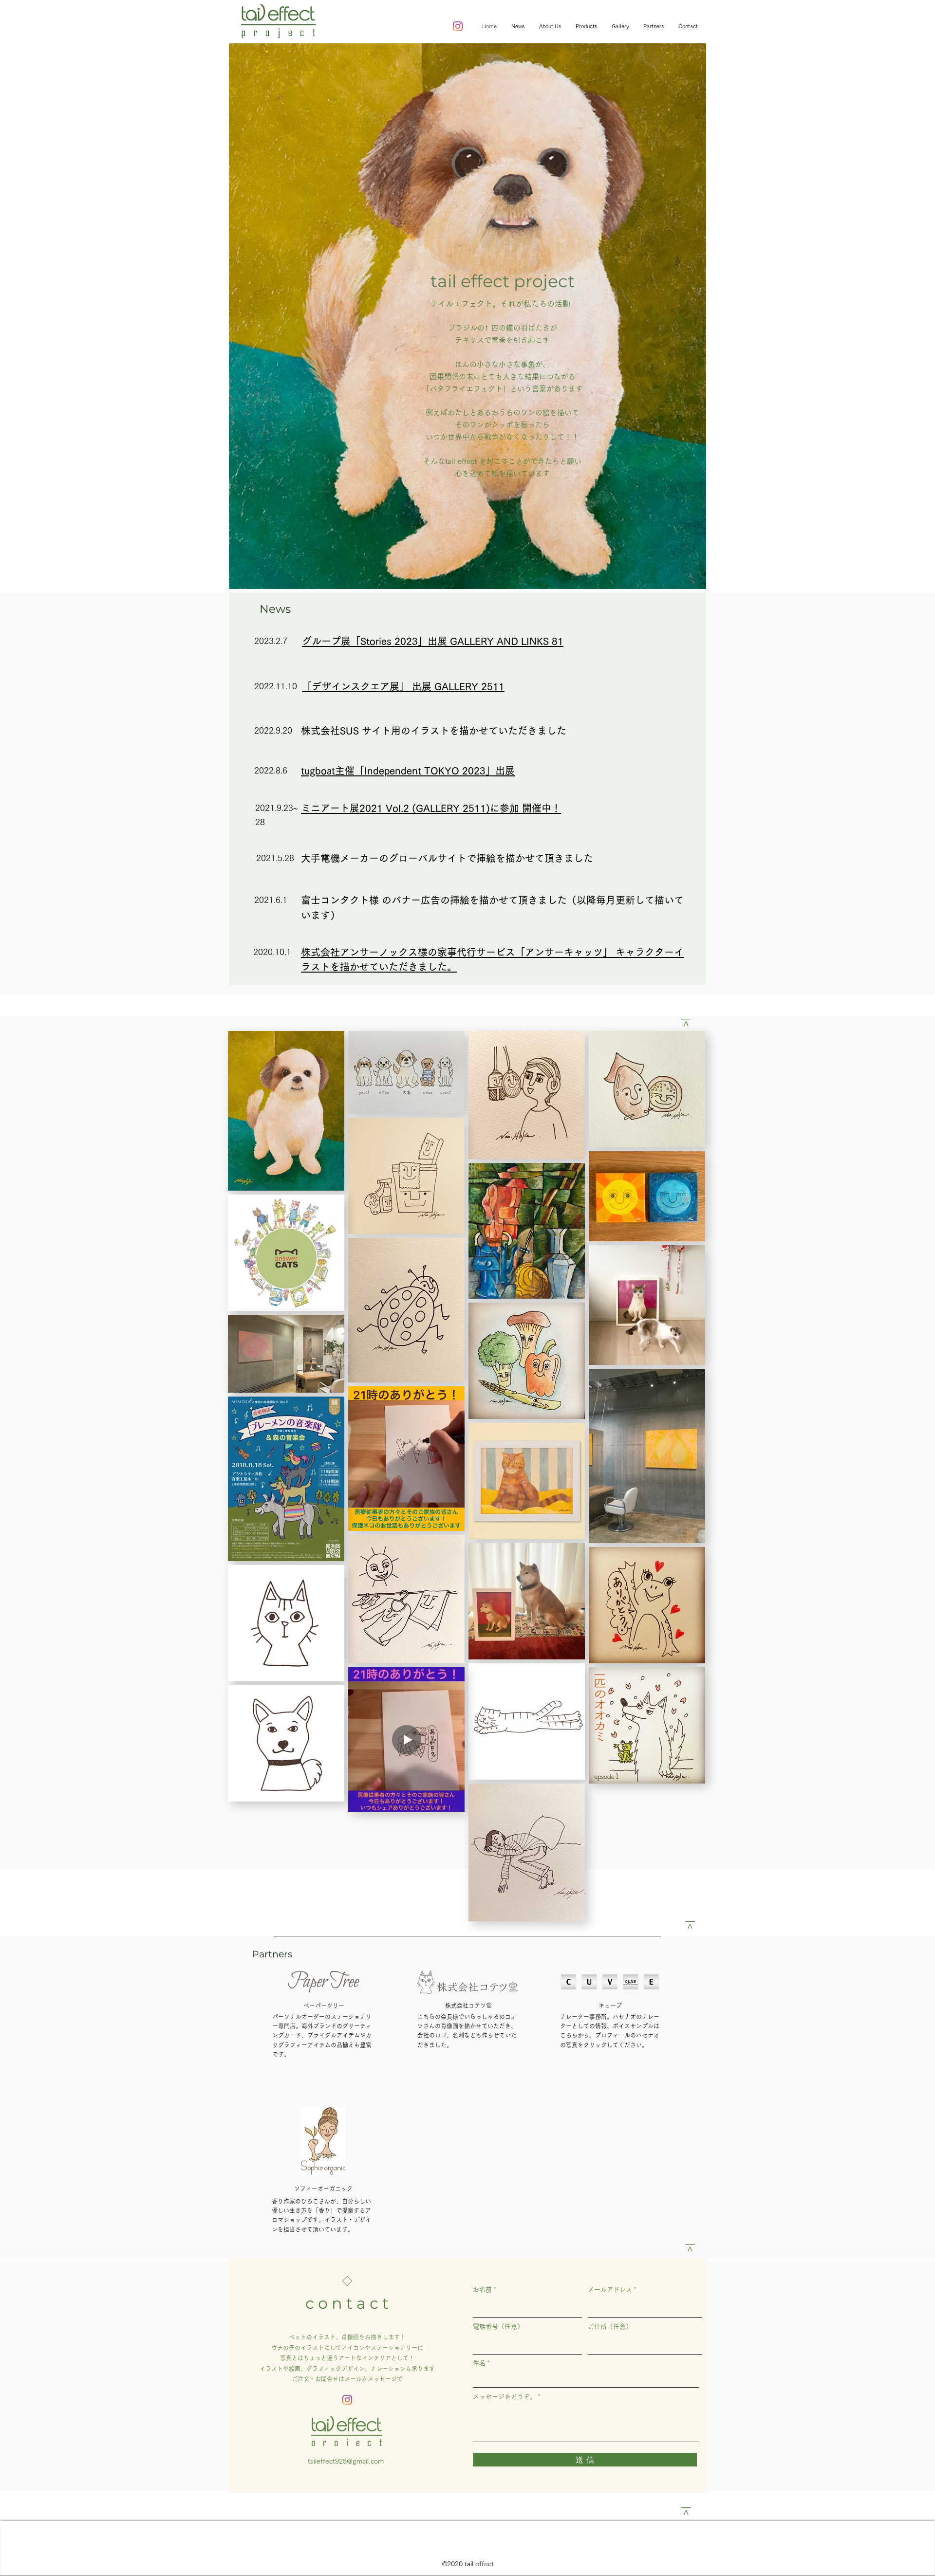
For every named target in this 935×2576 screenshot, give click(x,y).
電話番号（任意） (498, 2327)
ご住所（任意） (610, 2327)
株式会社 (457, 2006)
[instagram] (458, 26)
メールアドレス (610, 2290)
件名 (479, 2363)
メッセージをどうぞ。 (505, 2397)
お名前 (482, 2290)
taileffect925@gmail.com (346, 2461)
